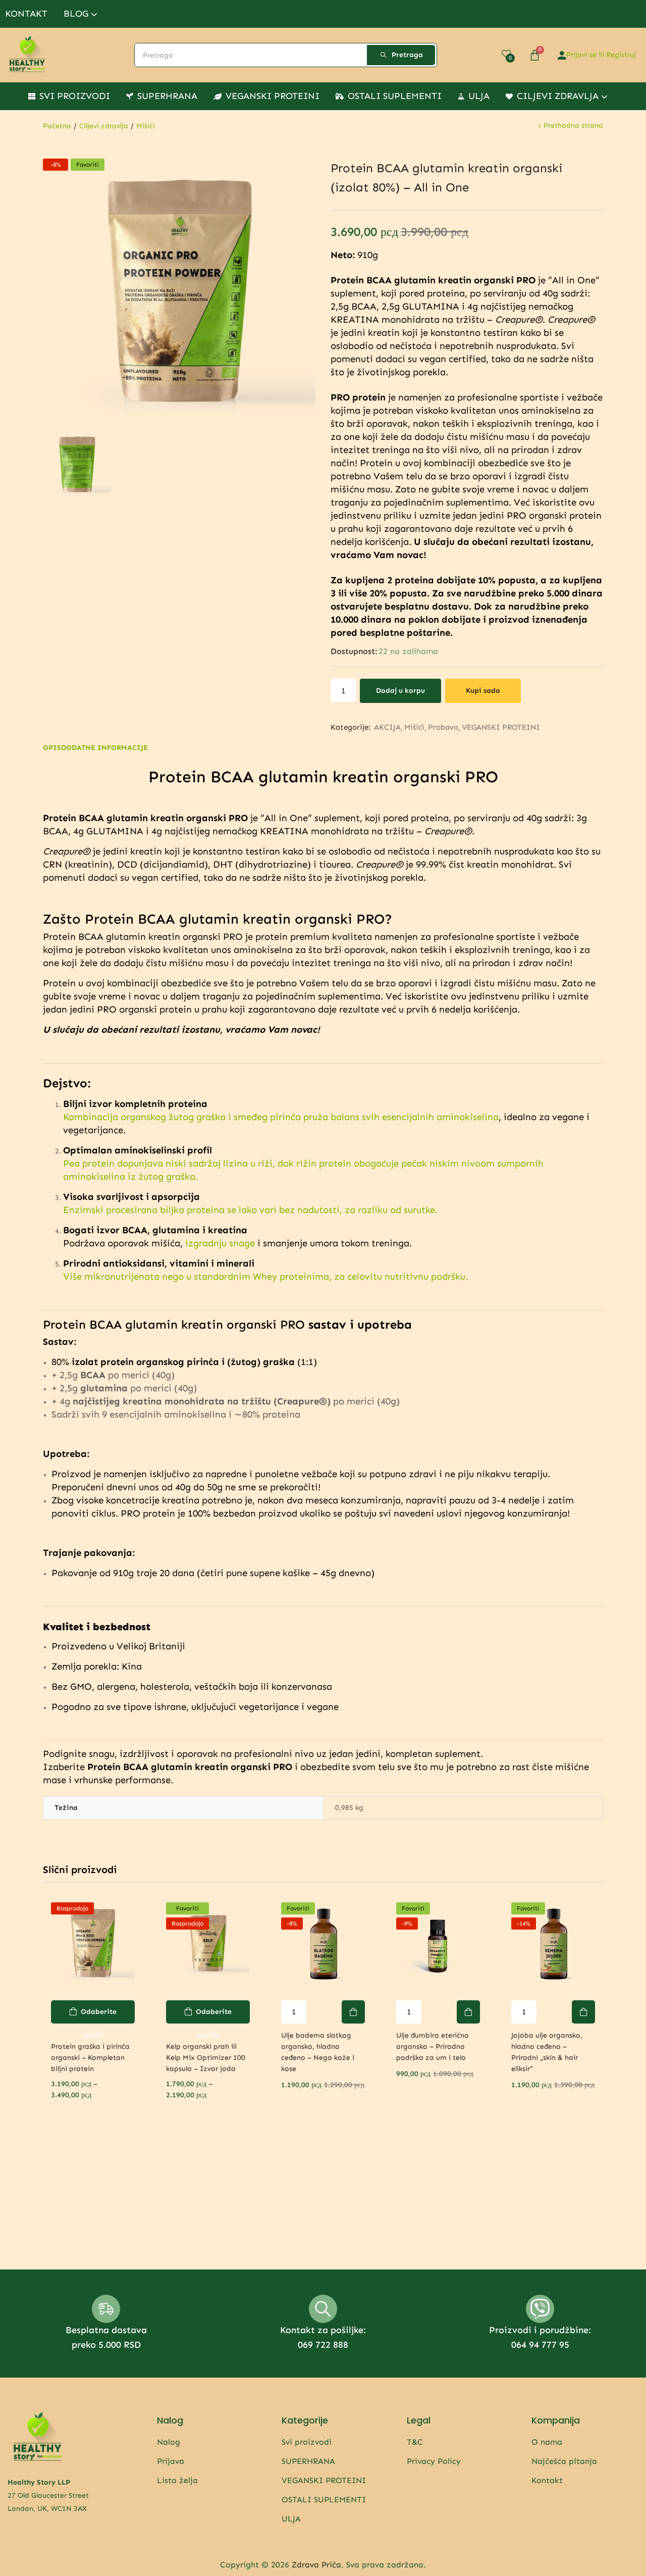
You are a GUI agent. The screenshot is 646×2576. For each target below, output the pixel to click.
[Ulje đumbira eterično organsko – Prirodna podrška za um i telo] (438, 1944)
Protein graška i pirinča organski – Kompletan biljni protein (90, 2058)
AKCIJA (387, 727)
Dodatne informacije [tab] (104, 748)
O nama (547, 2442)
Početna (57, 126)
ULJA (479, 96)
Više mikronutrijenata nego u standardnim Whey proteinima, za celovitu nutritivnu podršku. (265, 1276)
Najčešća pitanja (564, 2461)
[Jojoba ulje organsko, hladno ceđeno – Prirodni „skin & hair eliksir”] (553, 1944)
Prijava (171, 2461)
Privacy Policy (434, 2461)
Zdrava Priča (316, 2565)
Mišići (146, 126)
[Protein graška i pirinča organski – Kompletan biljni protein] (93, 1944)
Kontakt (26, 14)
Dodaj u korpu (400, 691)
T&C (415, 2442)
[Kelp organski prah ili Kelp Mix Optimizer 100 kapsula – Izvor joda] (208, 1944)
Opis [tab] (52, 748)
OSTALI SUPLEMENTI (395, 96)
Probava (443, 727)
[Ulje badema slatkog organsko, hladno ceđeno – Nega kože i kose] (323, 1944)
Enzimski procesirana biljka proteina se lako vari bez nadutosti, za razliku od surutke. (250, 1210)
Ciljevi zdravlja (559, 96)
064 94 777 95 (540, 2345)
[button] (353, 2012)
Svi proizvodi (75, 96)
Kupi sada (483, 691)
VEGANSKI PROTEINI (273, 96)
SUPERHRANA (167, 96)
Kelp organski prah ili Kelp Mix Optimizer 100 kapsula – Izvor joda (206, 2058)
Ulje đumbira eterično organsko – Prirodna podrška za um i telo (433, 2047)
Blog (77, 14)
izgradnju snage (220, 1243)
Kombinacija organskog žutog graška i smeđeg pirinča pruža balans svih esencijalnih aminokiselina (281, 1117)
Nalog (169, 2442)
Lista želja (177, 2480)
